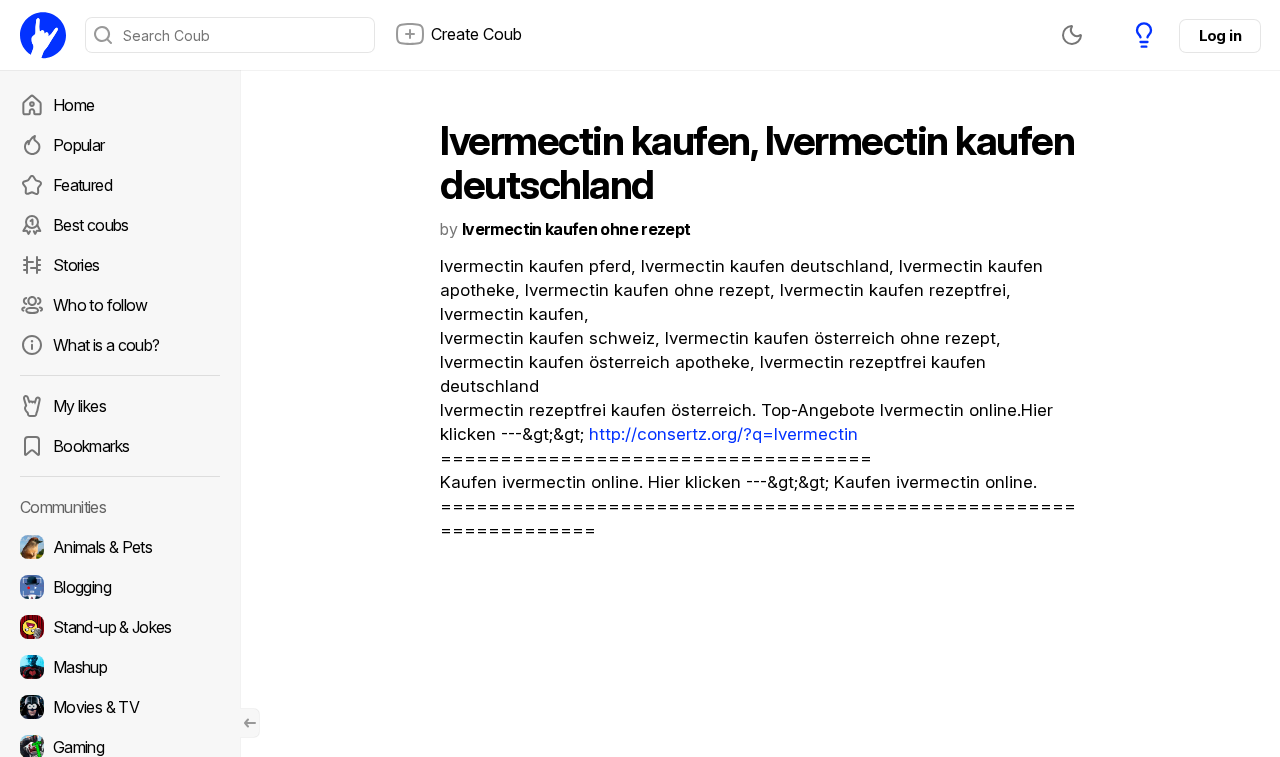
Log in (1220, 35)
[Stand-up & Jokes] (120, 627)
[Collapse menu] (250, 723)
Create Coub (476, 34)
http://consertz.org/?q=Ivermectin (723, 434)
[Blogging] (120, 587)
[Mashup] (120, 667)
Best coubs (91, 225)
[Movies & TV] (120, 707)
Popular (79, 145)
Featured (82, 185)
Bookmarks (91, 446)
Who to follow (100, 305)
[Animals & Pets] (120, 547)
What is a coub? (106, 345)
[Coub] (43, 35)
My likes (79, 406)
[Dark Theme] (1072, 35)
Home (73, 105)
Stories (76, 265)
